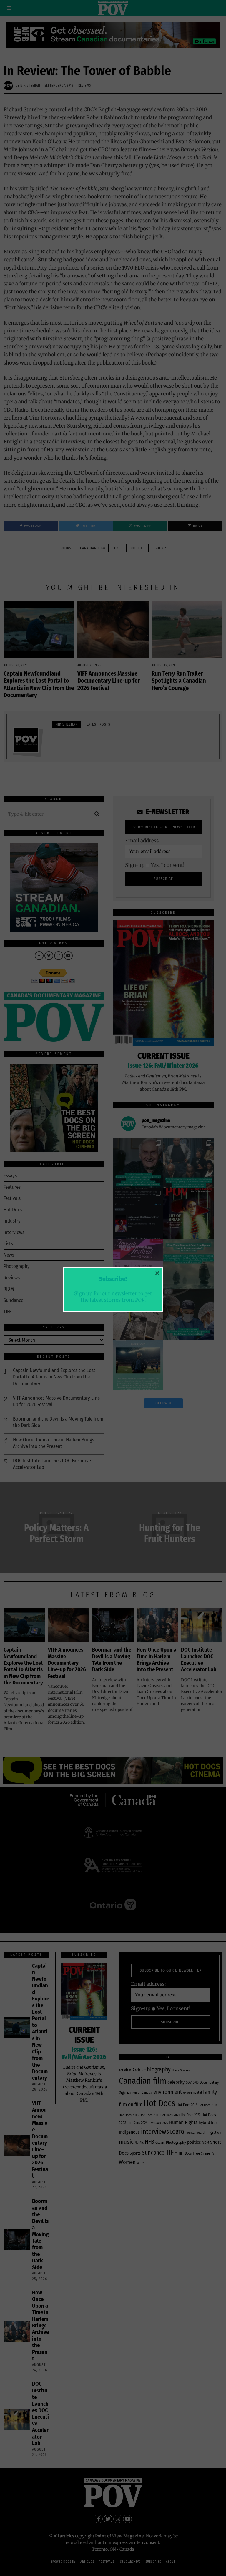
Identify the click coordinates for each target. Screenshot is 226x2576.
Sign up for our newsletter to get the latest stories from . (113, 1296)
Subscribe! (113, 1279)
